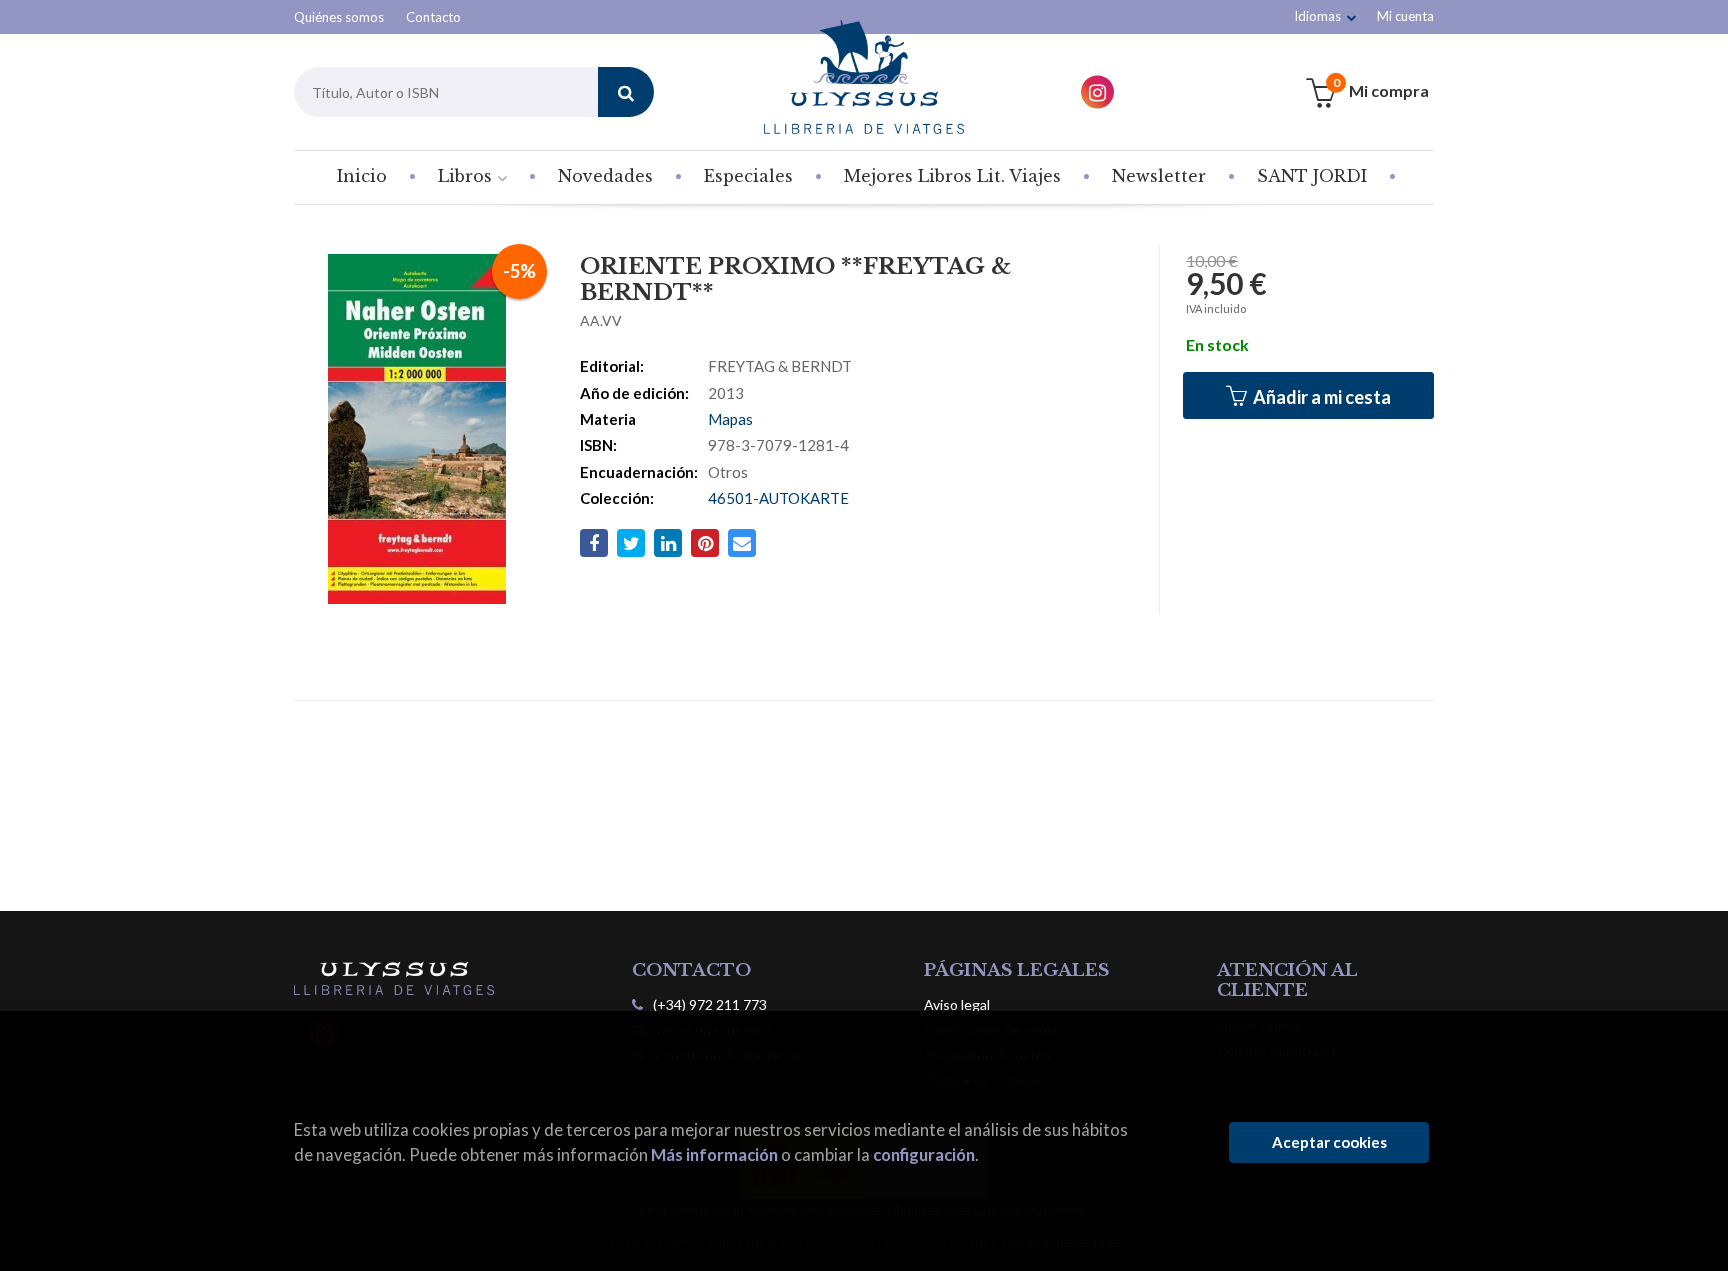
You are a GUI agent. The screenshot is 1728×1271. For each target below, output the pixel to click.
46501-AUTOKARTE (778, 498)
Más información (714, 1154)
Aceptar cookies (1329, 1142)
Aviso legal (957, 1004)
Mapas (730, 419)
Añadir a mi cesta (1320, 397)
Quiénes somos (339, 17)
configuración (924, 1154)
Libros (467, 176)
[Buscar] (626, 92)
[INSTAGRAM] (1097, 92)
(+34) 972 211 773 (710, 1004)
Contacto (433, 17)
